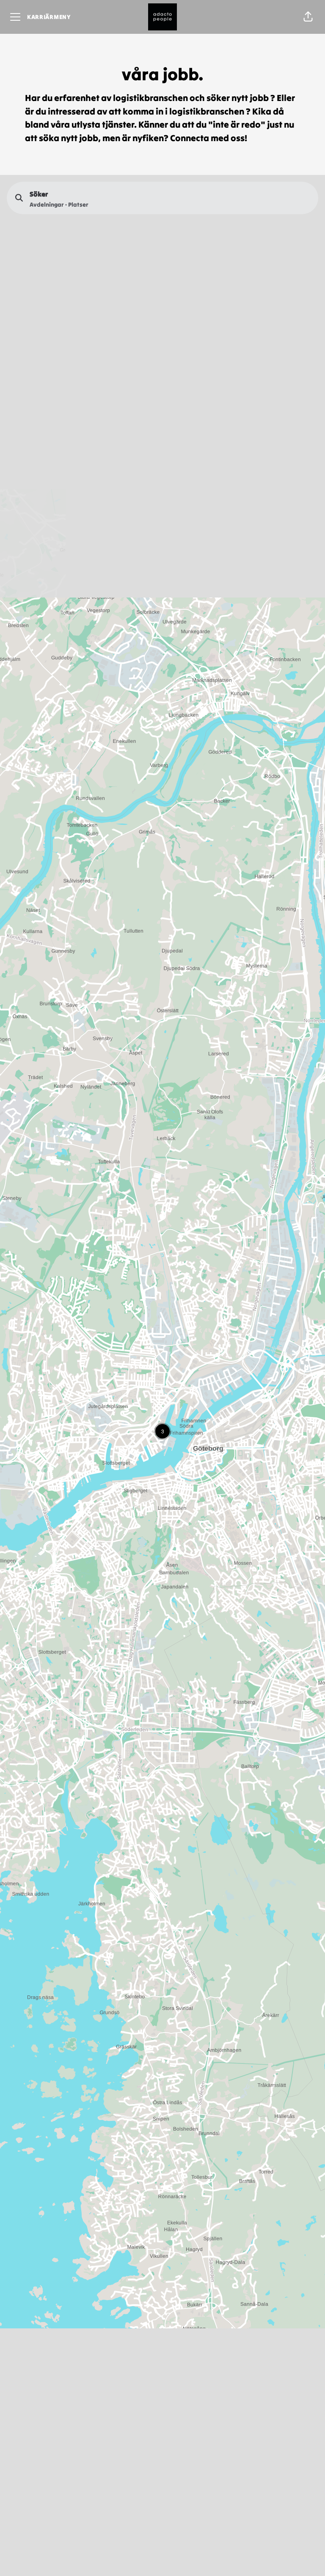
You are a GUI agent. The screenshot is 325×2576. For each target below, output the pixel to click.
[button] (308, 17)
